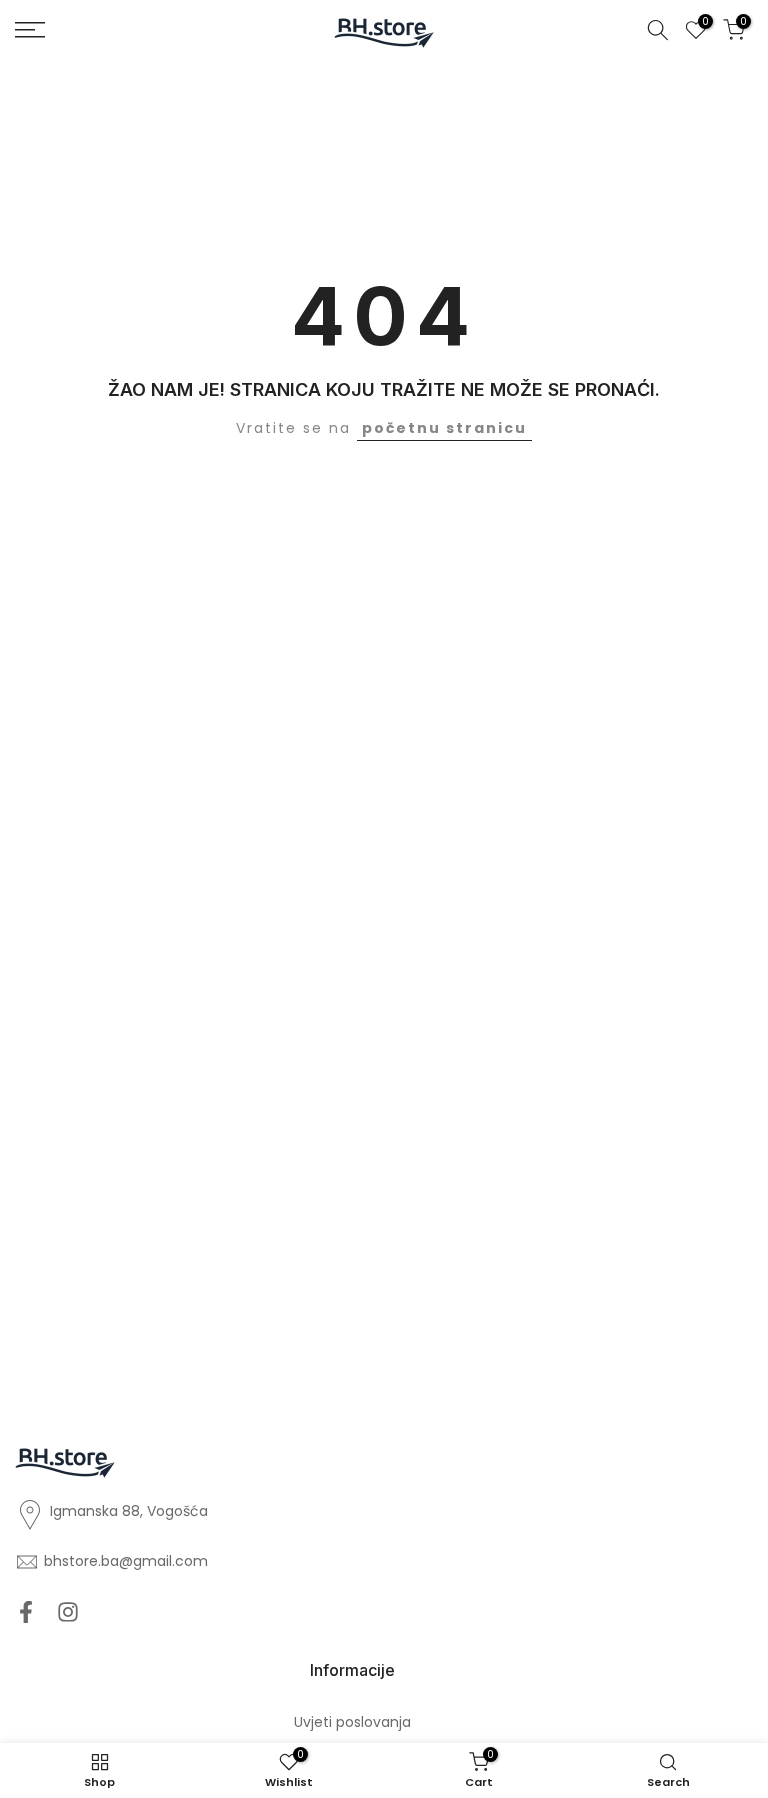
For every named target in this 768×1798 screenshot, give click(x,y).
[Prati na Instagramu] (68, 1611)
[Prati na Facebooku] (26, 1611)
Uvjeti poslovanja (352, 1722)
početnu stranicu (444, 428)
